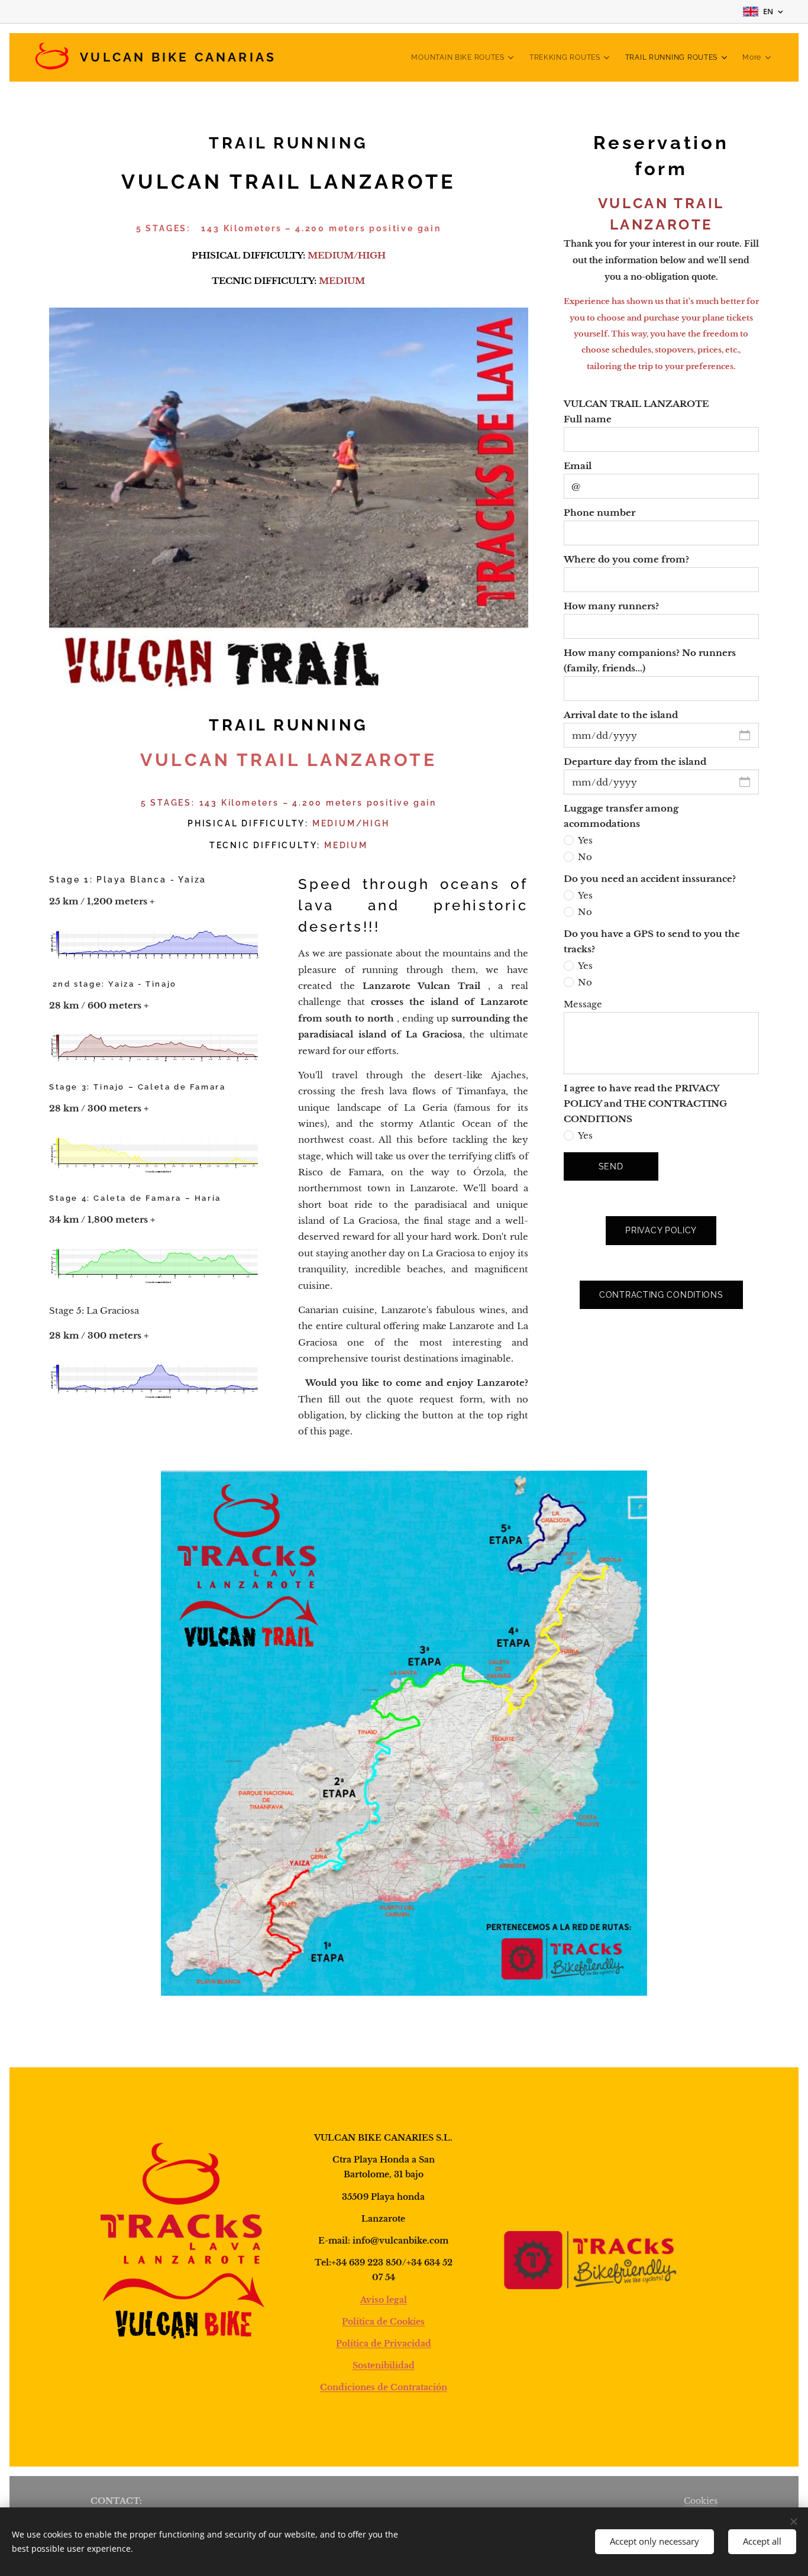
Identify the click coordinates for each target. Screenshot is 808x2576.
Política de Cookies (383, 2322)
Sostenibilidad (384, 2365)
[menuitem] (464, 57)
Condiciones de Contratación (384, 2387)
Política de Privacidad (384, 2344)
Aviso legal (384, 2300)
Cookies (701, 2501)
